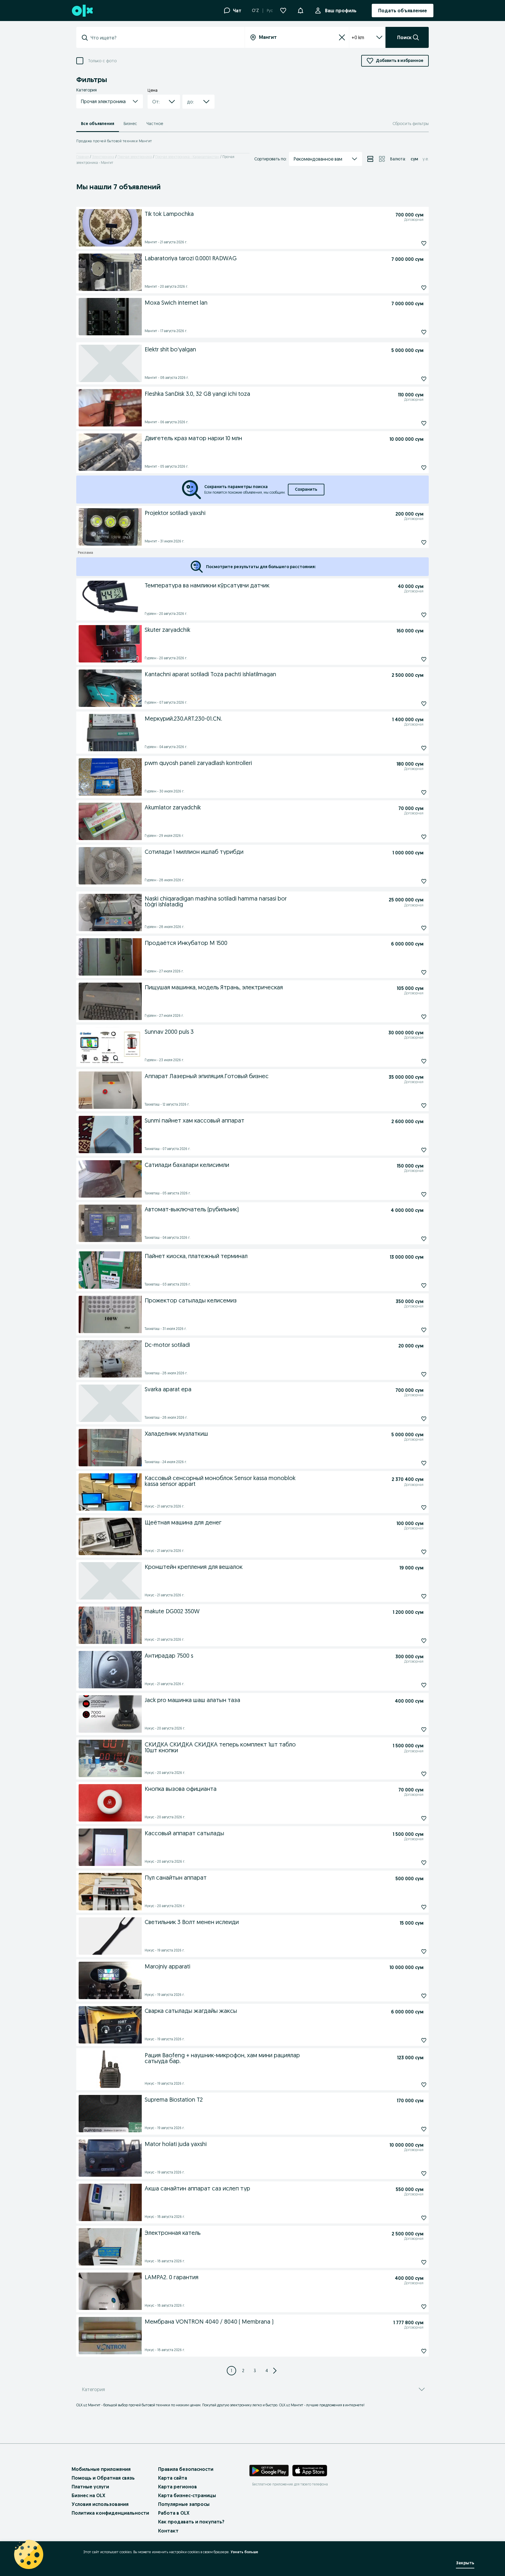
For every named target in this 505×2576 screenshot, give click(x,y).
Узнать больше (244, 2552)
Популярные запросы (184, 2504)
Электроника (103, 157)
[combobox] (164, 38)
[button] (300, 10)
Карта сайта (173, 2478)
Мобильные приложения (101, 2469)
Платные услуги (90, 2487)
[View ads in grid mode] (382, 159)
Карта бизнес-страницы (187, 2495)
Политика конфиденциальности (110, 2513)
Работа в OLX (174, 2513)
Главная (83, 157)
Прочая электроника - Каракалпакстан (187, 157)
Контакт (168, 2531)
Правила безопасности (186, 2469)
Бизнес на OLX (88, 2495)
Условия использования (100, 2504)
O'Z (255, 11)
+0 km (358, 37)
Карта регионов (178, 2487)
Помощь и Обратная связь (103, 2478)
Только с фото (102, 61)
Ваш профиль (341, 11)
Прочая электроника (135, 157)
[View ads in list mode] (370, 159)
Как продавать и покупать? (191, 2522)
